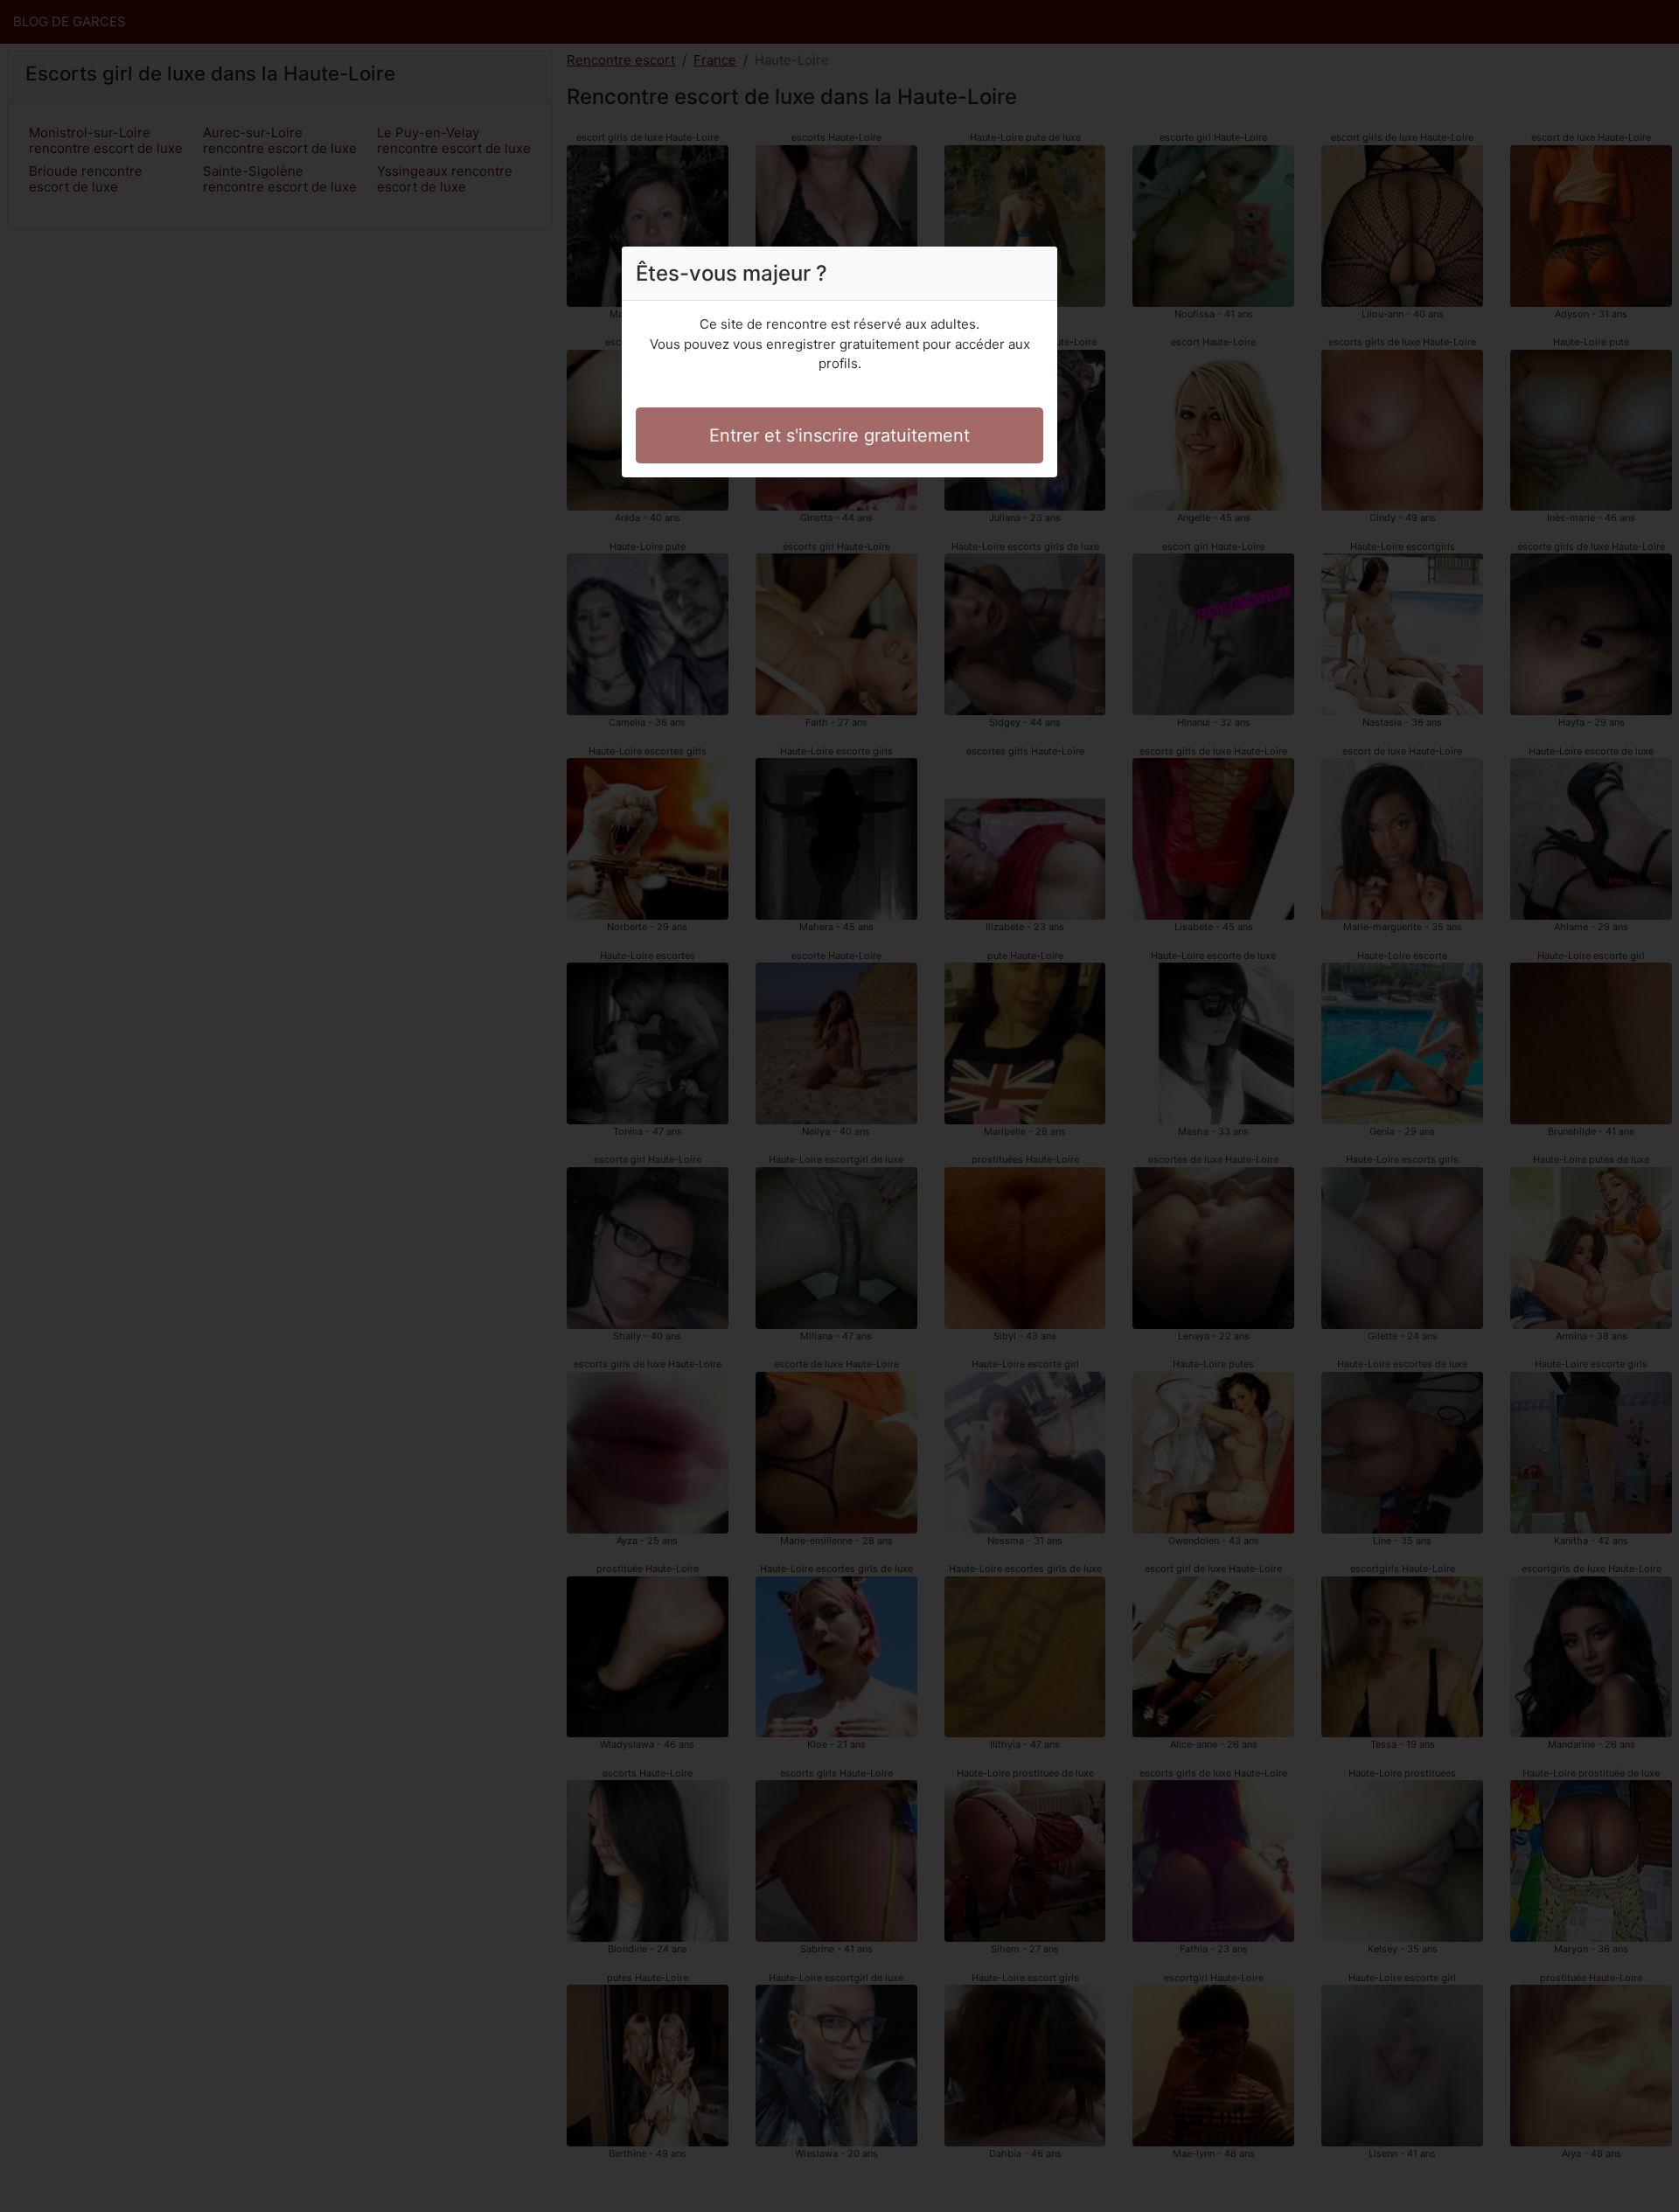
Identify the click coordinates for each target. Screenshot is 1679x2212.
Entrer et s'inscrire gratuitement (839, 435)
